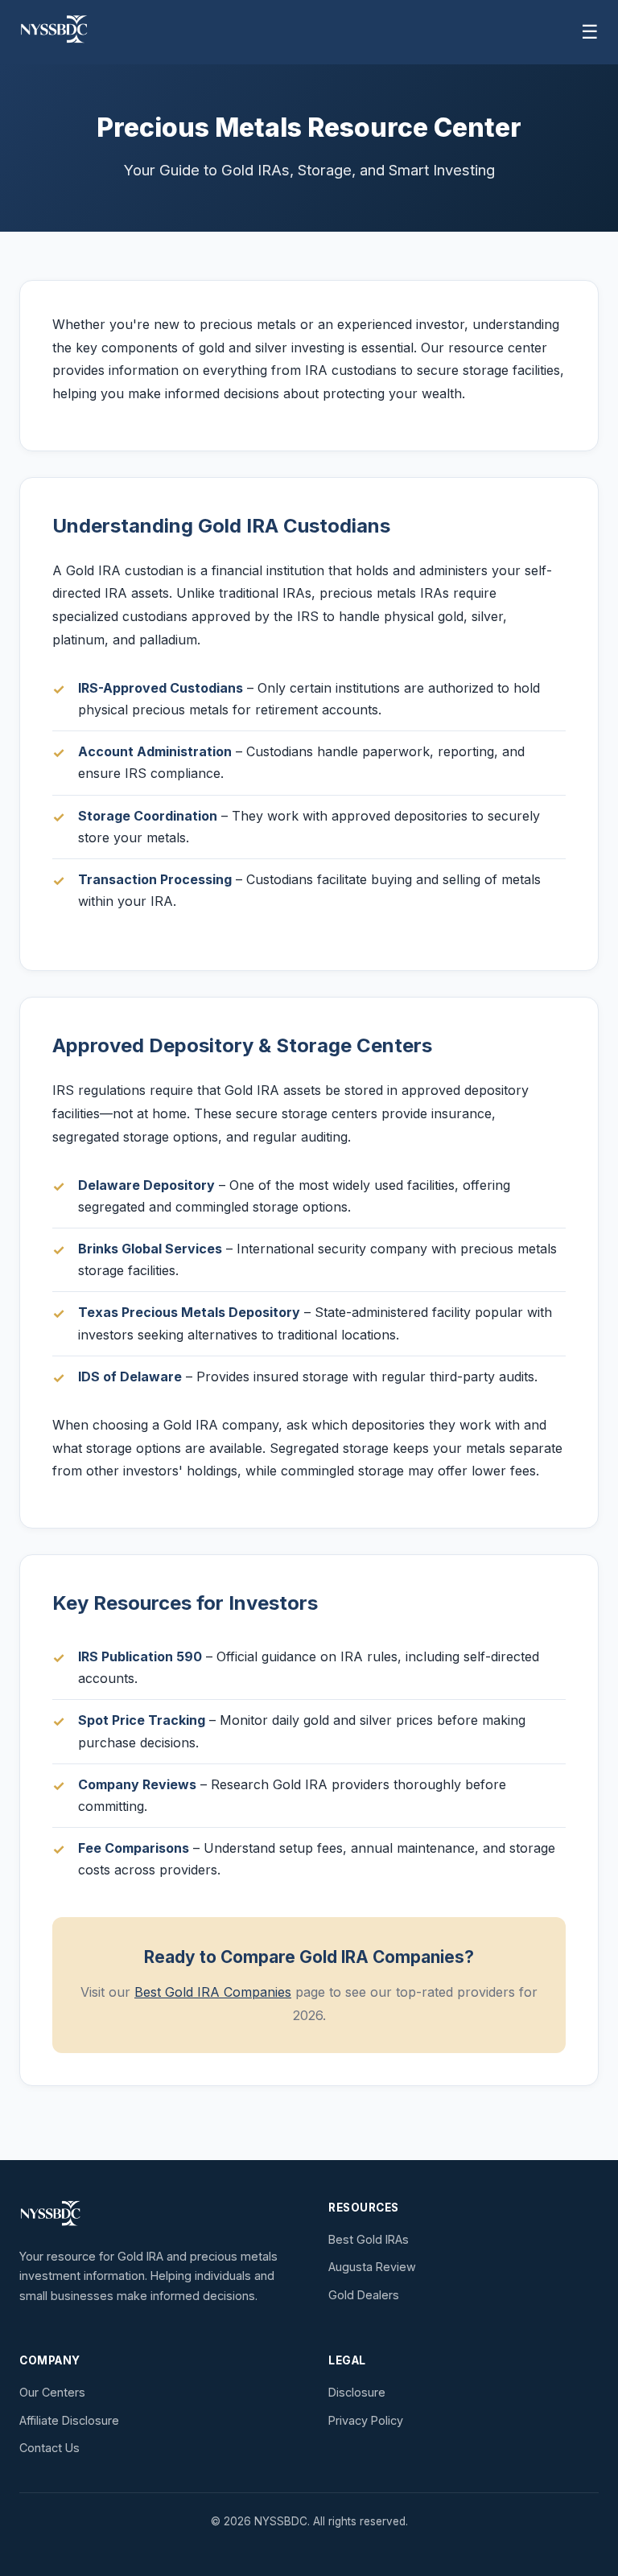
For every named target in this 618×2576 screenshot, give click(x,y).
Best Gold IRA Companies (213, 1992)
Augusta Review (372, 2267)
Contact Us (49, 2448)
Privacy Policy (366, 2420)
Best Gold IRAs (369, 2239)
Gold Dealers (364, 2295)
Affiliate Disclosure (69, 2420)
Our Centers (52, 2392)
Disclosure (357, 2392)
